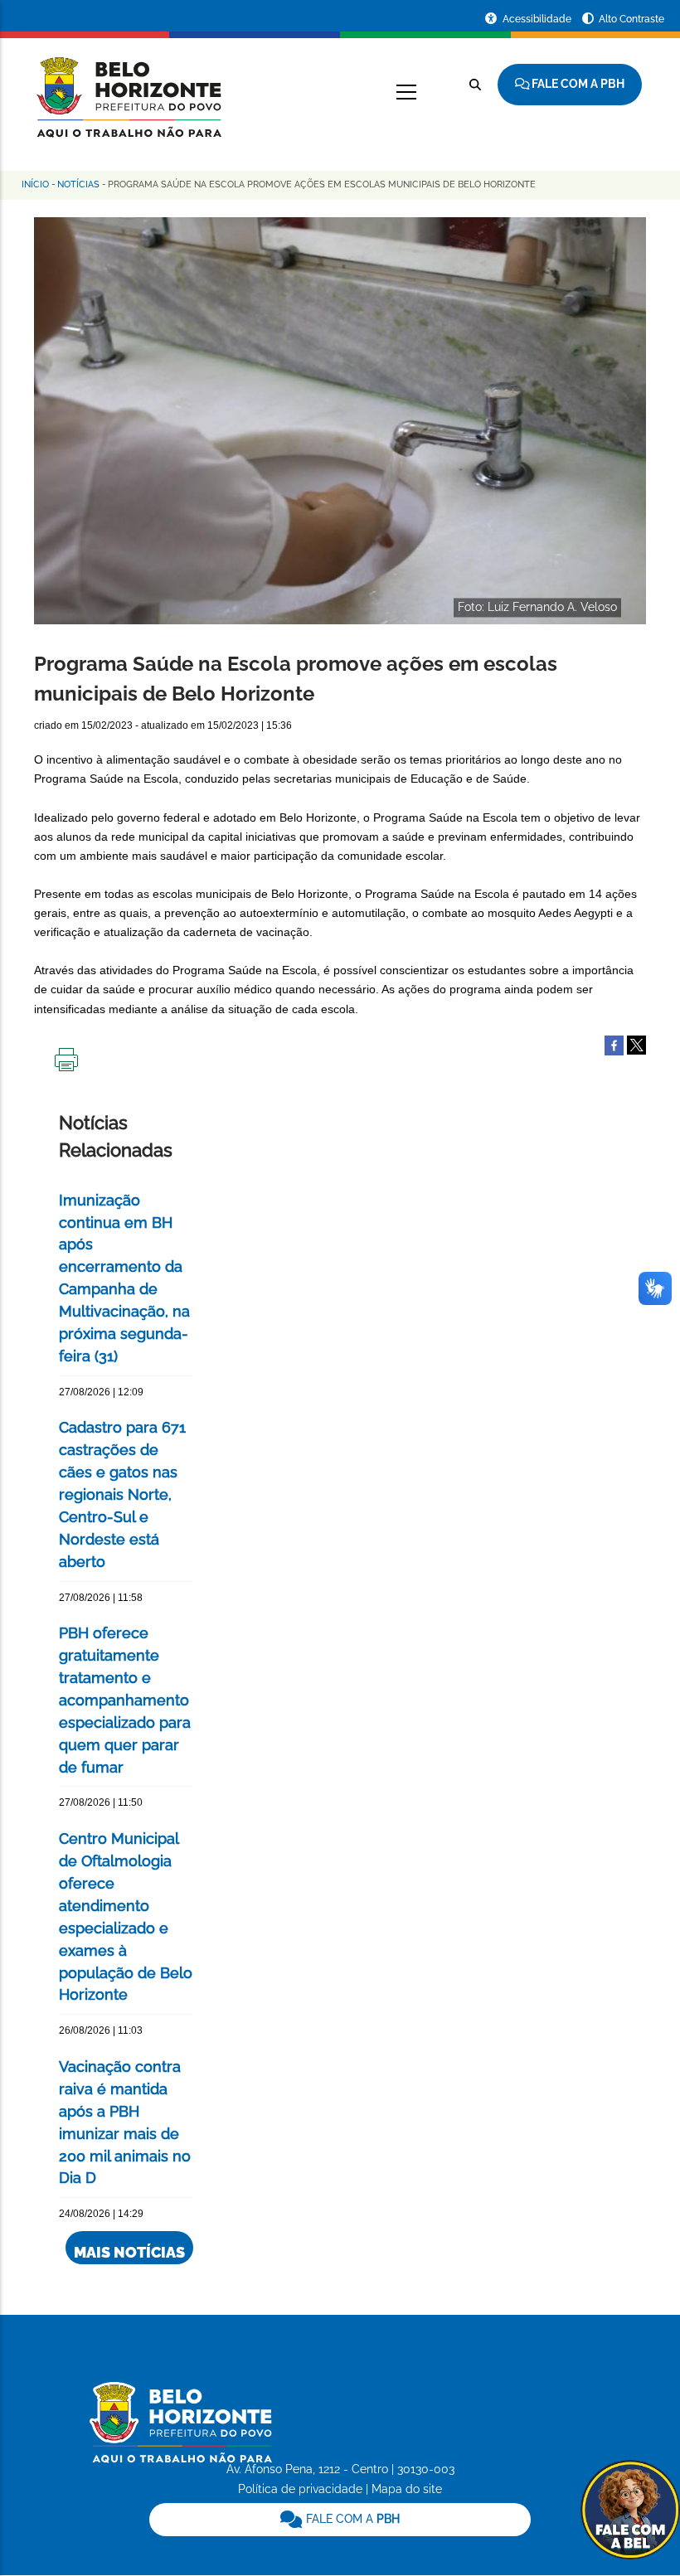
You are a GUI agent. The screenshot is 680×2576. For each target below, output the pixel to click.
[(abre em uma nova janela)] (636, 1045)
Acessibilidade (538, 19)
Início (35, 184)
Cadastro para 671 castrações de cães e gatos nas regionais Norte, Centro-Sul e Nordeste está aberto (122, 1494)
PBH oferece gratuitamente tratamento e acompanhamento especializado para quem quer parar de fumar (125, 1700)
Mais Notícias (129, 2252)
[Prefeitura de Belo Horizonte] (128, 87)
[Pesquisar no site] (475, 85)
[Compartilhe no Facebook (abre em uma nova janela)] (614, 1045)
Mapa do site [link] (407, 2489)
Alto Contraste (631, 19)
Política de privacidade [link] (300, 2489)
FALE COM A (351, 2519)
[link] (340, 2520)
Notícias (78, 184)
